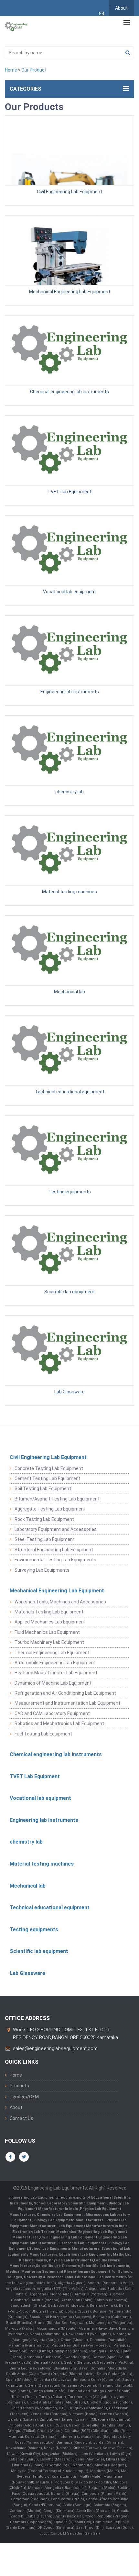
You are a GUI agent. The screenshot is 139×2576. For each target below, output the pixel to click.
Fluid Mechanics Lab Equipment (47, 1632)
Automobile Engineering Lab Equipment (55, 1663)
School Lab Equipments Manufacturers (64, 2249)
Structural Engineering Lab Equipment (54, 1550)
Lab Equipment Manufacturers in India (94, 2226)
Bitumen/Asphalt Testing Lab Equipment (57, 1499)
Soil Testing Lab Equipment (43, 1489)
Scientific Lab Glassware (58, 2266)
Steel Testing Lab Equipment (45, 1539)
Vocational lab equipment (40, 1798)
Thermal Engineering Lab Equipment (52, 1653)
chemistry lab (26, 1842)
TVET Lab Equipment (35, 1776)
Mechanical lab (28, 1886)
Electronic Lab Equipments (82, 2243)
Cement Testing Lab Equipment (48, 1478)
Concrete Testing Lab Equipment (49, 1468)
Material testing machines (42, 1864)
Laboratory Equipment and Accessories (56, 1529)
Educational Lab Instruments (101, 2277)
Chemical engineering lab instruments (56, 1754)
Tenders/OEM (24, 2097)
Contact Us (21, 2118)
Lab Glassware (27, 1973)
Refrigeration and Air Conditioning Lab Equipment (65, 1693)
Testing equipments (34, 1929)
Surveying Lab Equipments (42, 1570)
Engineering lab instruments (44, 1820)
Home (11, 70)
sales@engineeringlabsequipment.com (55, 2048)
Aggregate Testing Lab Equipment (50, 1509)
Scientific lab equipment (39, 1951)
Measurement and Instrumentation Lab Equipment (67, 1703)
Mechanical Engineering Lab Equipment (57, 1591)
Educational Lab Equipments (85, 2254)
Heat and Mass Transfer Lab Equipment (56, 1673)
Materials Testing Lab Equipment (49, 1612)
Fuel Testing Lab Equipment (43, 1734)
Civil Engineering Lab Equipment (48, 1457)
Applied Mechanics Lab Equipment (50, 1622)
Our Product (34, 70)
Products (19, 2086)
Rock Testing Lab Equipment (44, 1519)
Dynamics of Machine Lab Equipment (53, 1683)
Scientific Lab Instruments (105, 2266)
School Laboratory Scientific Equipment (70, 2203)
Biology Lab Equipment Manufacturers (69, 2220)
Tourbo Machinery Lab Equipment (49, 1642)
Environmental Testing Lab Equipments (55, 1560)
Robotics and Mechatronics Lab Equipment (59, 1723)
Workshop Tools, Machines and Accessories (60, 1602)
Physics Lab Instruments (71, 2260)
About (121, 8)
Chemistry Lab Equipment (60, 2215)
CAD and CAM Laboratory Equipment (52, 1713)
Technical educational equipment (50, 1907)
